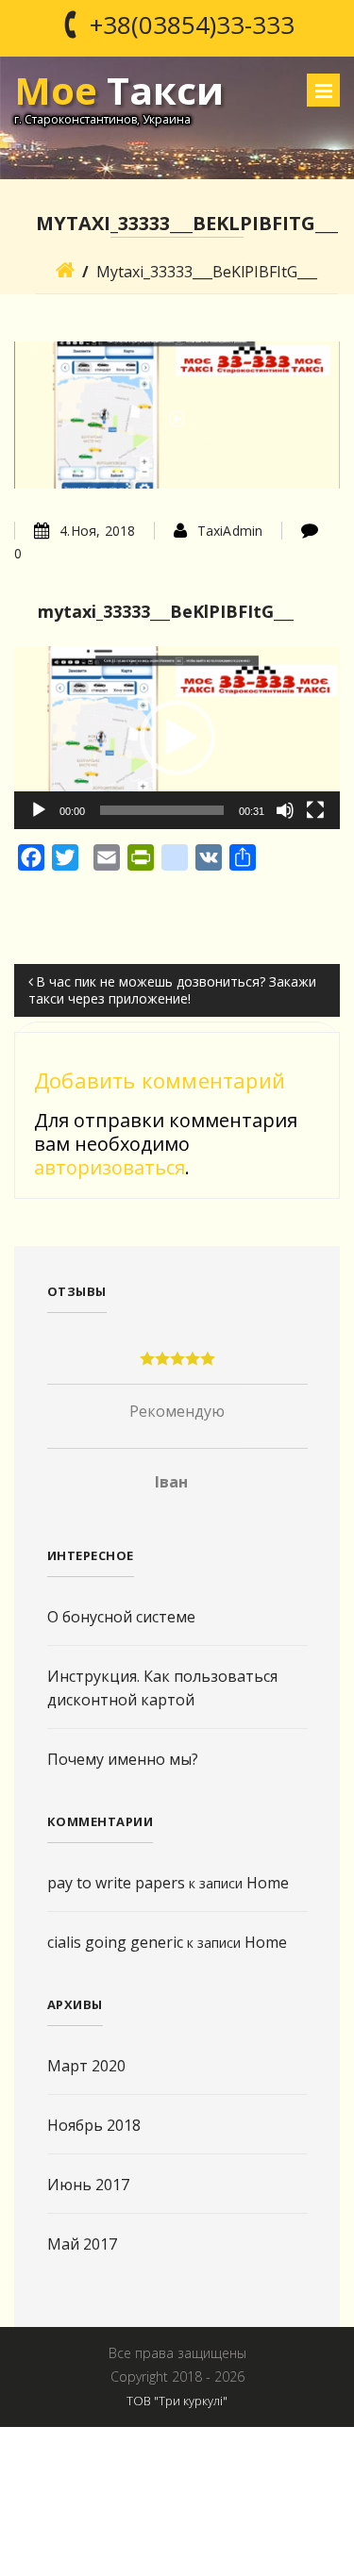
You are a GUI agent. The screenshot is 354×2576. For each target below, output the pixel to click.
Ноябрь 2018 (94, 2125)
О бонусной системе (121, 1617)
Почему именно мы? (123, 1759)
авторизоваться (110, 1167)
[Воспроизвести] (39, 810)
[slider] (162, 810)
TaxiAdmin (230, 531)
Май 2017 (82, 2244)
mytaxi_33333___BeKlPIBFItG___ (166, 611)
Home (268, 1883)
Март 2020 (86, 2066)
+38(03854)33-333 (192, 25)
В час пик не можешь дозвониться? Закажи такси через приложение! (172, 990)
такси (119, 90)
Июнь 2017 (88, 2185)
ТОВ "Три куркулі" (177, 2401)
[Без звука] (285, 810)
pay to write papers (116, 1883)
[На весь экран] (315, 810)
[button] (177, 738)
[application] (177, 738)
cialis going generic (115, 1942)
